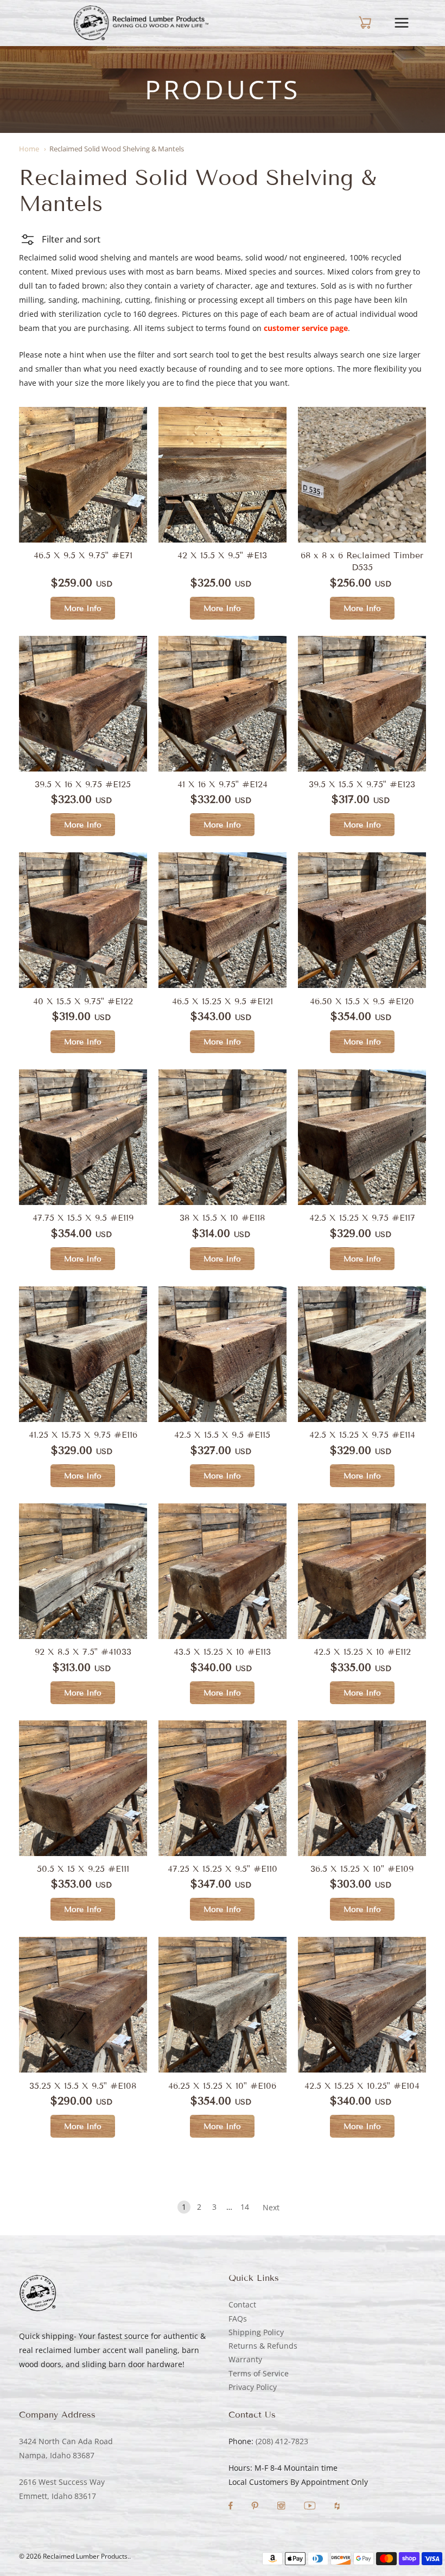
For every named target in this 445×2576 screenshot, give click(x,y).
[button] (60, 239)
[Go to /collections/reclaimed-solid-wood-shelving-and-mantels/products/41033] (83, 1571)
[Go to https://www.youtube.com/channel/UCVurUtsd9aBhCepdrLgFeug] (311, 2507)
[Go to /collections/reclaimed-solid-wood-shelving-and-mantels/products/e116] (83, 1354)
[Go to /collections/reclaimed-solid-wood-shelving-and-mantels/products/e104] (362, 2005)
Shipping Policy (256, 2332)
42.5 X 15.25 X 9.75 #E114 (362, 1435)
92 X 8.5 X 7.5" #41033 (83, 1652)
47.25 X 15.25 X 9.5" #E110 (223, 1869)
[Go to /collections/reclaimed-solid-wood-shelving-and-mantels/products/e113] (223, 1571)
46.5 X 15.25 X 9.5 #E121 (223, 1001)
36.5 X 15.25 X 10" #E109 (362, 1869)
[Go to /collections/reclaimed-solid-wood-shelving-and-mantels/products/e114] (362, 1354)
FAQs (238, 2319)
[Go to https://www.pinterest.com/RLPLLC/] (256, 2507)
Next (271, 2207)
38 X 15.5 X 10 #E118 (222, 1218)
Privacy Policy (253, 2387)
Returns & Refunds (263, 2346)
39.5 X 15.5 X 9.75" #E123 (362, 784)
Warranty (245, 2359)
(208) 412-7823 (282, 2441)
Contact (242, 2304)
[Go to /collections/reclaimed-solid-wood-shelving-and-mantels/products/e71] (83, 475)
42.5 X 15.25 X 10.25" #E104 (362, 2086)
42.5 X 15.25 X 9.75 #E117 (362, 1218)
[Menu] (410, 23)
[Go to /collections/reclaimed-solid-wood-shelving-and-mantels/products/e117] (362, 1137)
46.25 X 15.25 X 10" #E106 (222, 2086)
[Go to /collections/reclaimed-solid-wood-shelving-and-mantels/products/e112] (362, 1571)
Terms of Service (259, 2373)
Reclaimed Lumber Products (85, 2556)
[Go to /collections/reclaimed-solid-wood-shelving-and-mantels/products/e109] (362, 1788)
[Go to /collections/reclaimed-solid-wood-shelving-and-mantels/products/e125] (83, 704)
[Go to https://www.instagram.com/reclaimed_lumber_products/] (282, 2507)
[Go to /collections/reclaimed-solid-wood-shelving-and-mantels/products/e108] (83, 2005)
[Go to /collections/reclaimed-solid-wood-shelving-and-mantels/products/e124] (223, 704)
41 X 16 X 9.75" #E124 (223, 784)
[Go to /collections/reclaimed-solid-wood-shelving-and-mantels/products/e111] (83, 1788)
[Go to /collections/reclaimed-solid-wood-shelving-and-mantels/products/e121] (83, 920)
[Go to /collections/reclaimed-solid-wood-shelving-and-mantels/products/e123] (362, 704)
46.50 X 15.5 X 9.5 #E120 (362, 1001)
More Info (83, 608)
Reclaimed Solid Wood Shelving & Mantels (117, 149)
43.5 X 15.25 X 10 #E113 (222, 1652)
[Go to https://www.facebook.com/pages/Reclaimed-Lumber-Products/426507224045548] (232, 2507)
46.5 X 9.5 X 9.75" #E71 (83, 555)
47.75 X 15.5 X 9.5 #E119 (83, 1218)
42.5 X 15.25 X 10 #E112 (362, 1652)
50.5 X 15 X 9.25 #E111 (83, 1869)
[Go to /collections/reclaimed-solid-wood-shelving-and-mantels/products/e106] (223, 2005)
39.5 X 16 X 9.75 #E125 (83, 784)
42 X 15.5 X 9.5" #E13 (222, 555)
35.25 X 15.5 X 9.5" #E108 (83, 2086)
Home (29, 149)
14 (245, 2207)
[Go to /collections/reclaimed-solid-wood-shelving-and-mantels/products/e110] (223, 1788)
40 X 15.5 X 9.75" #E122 (83, 1001)
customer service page (306, 328)
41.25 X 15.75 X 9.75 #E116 (83, 1435)
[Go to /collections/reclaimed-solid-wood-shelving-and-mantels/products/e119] (83, 1137)
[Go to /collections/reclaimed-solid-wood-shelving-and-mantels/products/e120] (223, 920)
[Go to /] (141, 23)
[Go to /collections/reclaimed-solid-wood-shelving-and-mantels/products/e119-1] (362, 920)
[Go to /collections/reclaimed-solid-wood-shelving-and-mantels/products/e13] (223, 475)
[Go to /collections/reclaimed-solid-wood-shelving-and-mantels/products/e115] (223, 1354)
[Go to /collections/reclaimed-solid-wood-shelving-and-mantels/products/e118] (223, 1137)
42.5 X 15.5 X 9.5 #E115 (222, 1435)
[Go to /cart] (355, 23)
